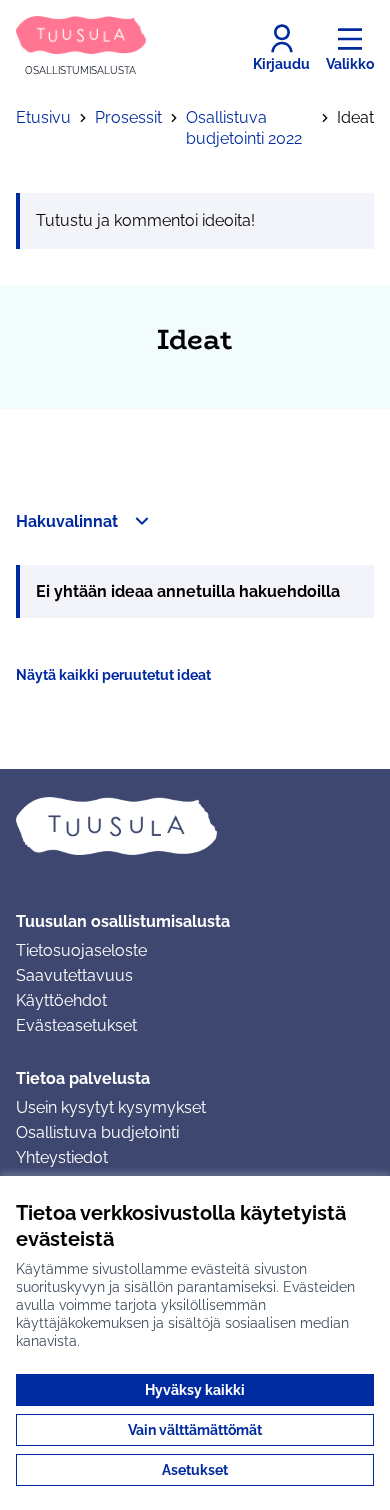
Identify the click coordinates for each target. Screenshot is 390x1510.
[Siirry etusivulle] (195, 826)
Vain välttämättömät (195, 1430)
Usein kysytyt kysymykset (111, 1107)
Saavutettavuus (74, 975)
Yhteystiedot (62, 1157)
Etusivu (43, 117)
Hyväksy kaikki (195, 1390)
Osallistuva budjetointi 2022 (244, 128)
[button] (85, 521)
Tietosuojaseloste (81, 950)
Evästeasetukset (76, 1025)
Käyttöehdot (61, 1000)
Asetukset (195, 1470)
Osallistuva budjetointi (97, 1132)
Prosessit (128, 117)
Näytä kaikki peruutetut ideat (113, 675)
